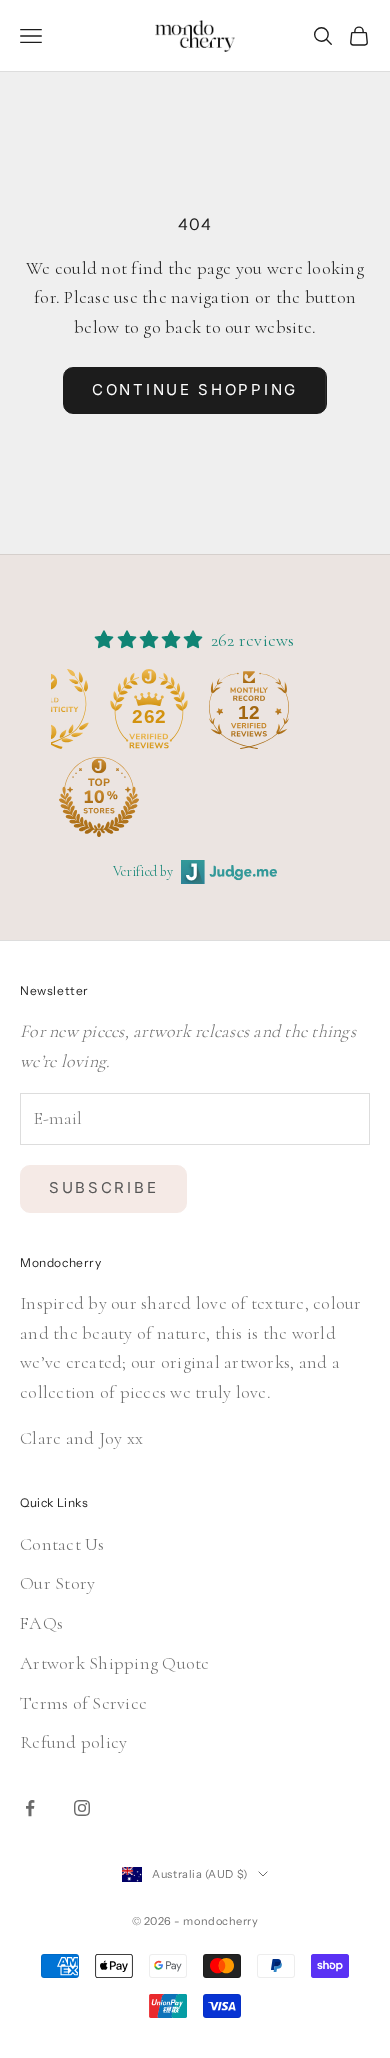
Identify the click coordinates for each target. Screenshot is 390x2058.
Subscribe (103, 1187)
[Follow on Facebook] (30, 1808)
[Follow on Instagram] (82, 1808)
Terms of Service (83, 1703)
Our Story (57, 1583)
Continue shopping (195, 389)
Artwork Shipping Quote (115, 1663)
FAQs (41, 1623)
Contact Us (62, 1544)
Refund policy (73, 1742)
